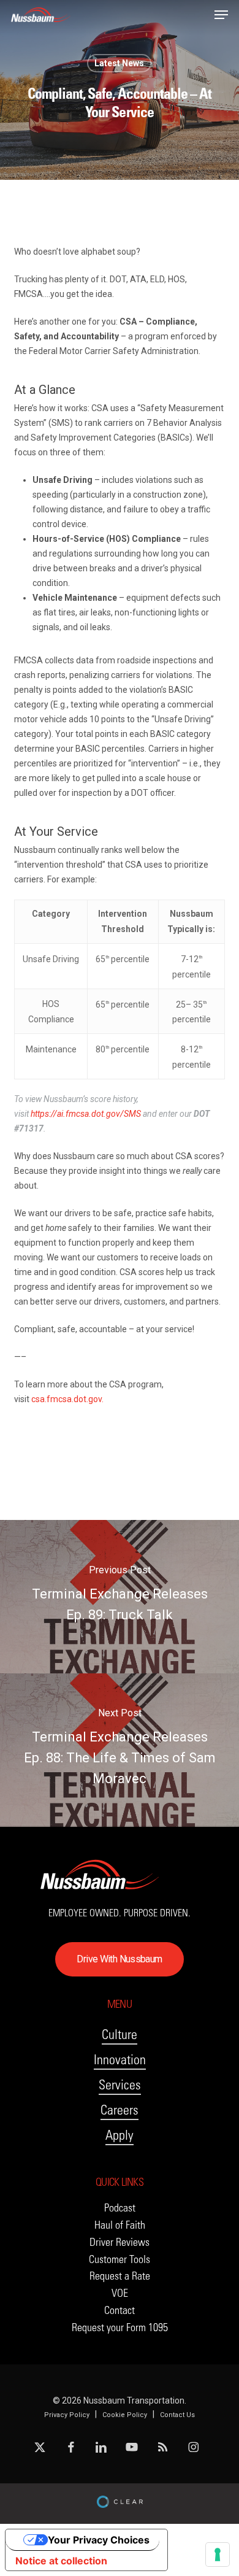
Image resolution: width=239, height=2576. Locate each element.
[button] (221, 15)
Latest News (119, 63)
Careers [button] (120, 2110)
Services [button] (120, 2085)
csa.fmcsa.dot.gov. (67, 1399)
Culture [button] (120, 2034)
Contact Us (177, 2415)
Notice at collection (61, 2561)
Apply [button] (120, 2135)
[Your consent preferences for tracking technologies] (218, 2555)
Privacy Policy (67, 2415)
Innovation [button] (120, 2060)
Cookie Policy (125, 2415)
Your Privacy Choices (99, 2540)
